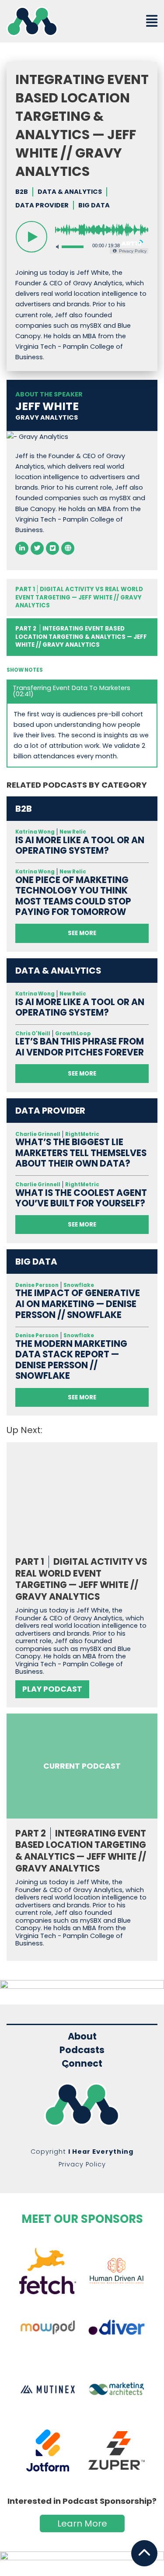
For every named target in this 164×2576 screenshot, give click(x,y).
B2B (22, 192)
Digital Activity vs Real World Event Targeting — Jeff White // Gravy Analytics (79, 597)
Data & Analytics (70, 192)
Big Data (94, 205)
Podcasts (82, 2050)
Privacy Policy (82, 2164)
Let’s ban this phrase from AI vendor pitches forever (80, 1047)
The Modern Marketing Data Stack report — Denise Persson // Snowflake (71, 1360)
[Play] (31, 237)
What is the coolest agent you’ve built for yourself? (81, 1198)
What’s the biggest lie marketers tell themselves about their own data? (81, 1153)
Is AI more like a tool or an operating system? (80, 846)
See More (82, 933)
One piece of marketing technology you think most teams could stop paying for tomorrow (73, 896)
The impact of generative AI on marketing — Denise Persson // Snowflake (78, 1304)
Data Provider (42, 205)
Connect (82, 2064)
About (82, 2036)
